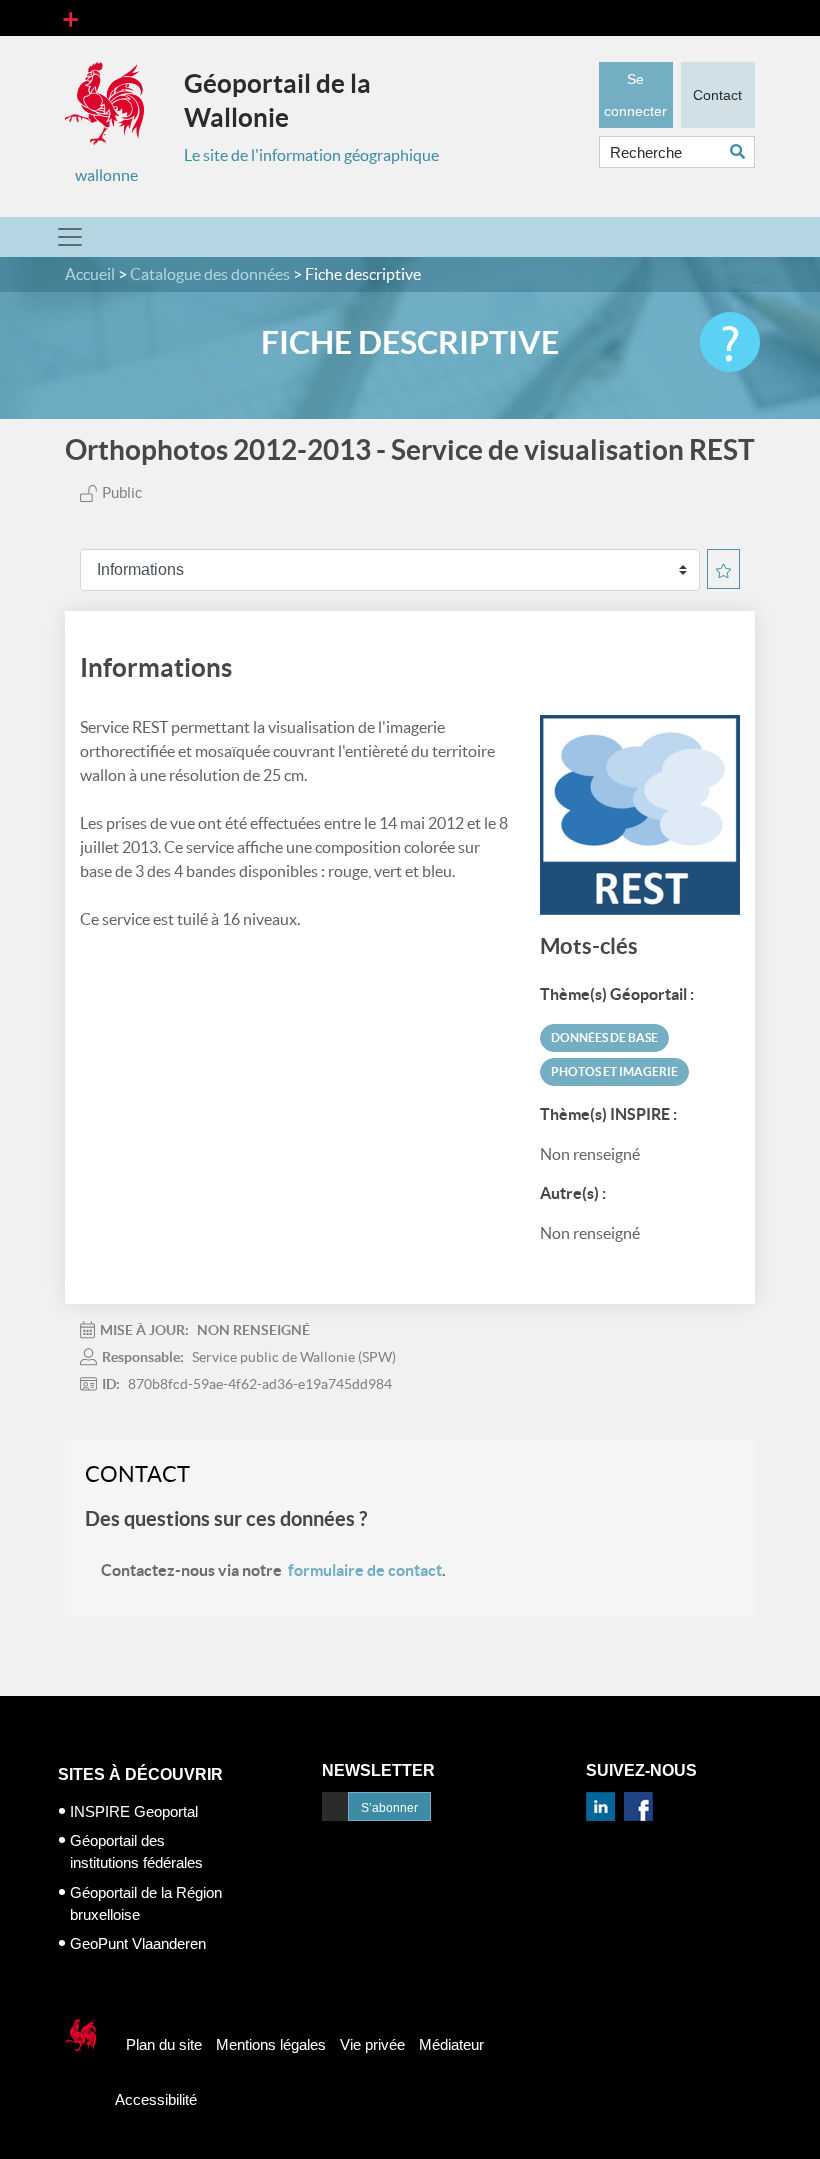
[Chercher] (742, 151)
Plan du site (164, 2044)
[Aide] (730, 342)
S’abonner (389, 1808)
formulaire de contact (365, 1570)
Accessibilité (156, 2099)
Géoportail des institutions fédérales (136, 1851)
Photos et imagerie (614, 1071)
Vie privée (372, 2044)
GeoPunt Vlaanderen (138, 1943)
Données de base (604, 1037)
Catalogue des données (210, 274)
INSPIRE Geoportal (134, 1811)
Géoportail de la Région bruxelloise (146, 1903)
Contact (717, 95)
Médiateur (451, 2044)
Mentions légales (271, 2044)
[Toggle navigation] (70, 18)
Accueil (90, 274)
